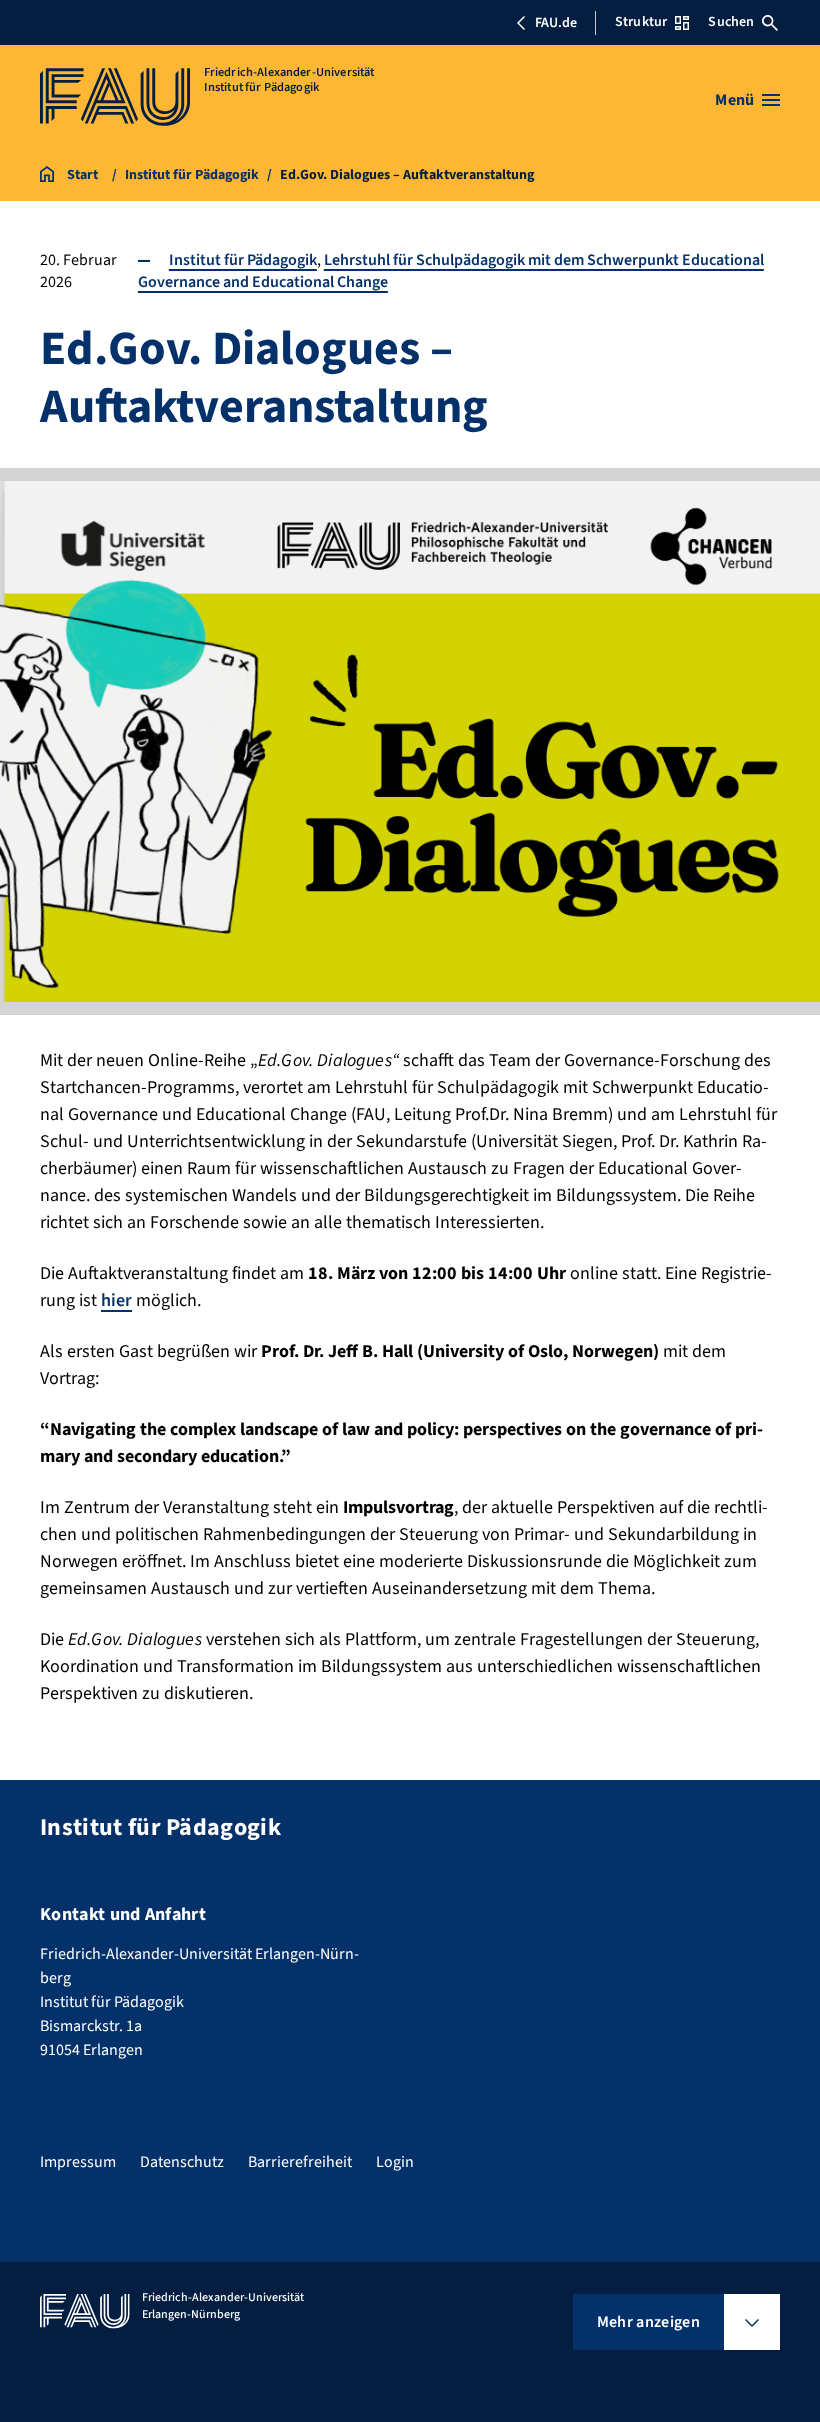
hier (116, 1300)
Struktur (641, 22)
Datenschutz (182, 2162)
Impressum (78, 2162)
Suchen (731, 22)
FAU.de (556, 23)
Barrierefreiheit (300, 2162)
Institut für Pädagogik (243, 260)
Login (395, 2162)
